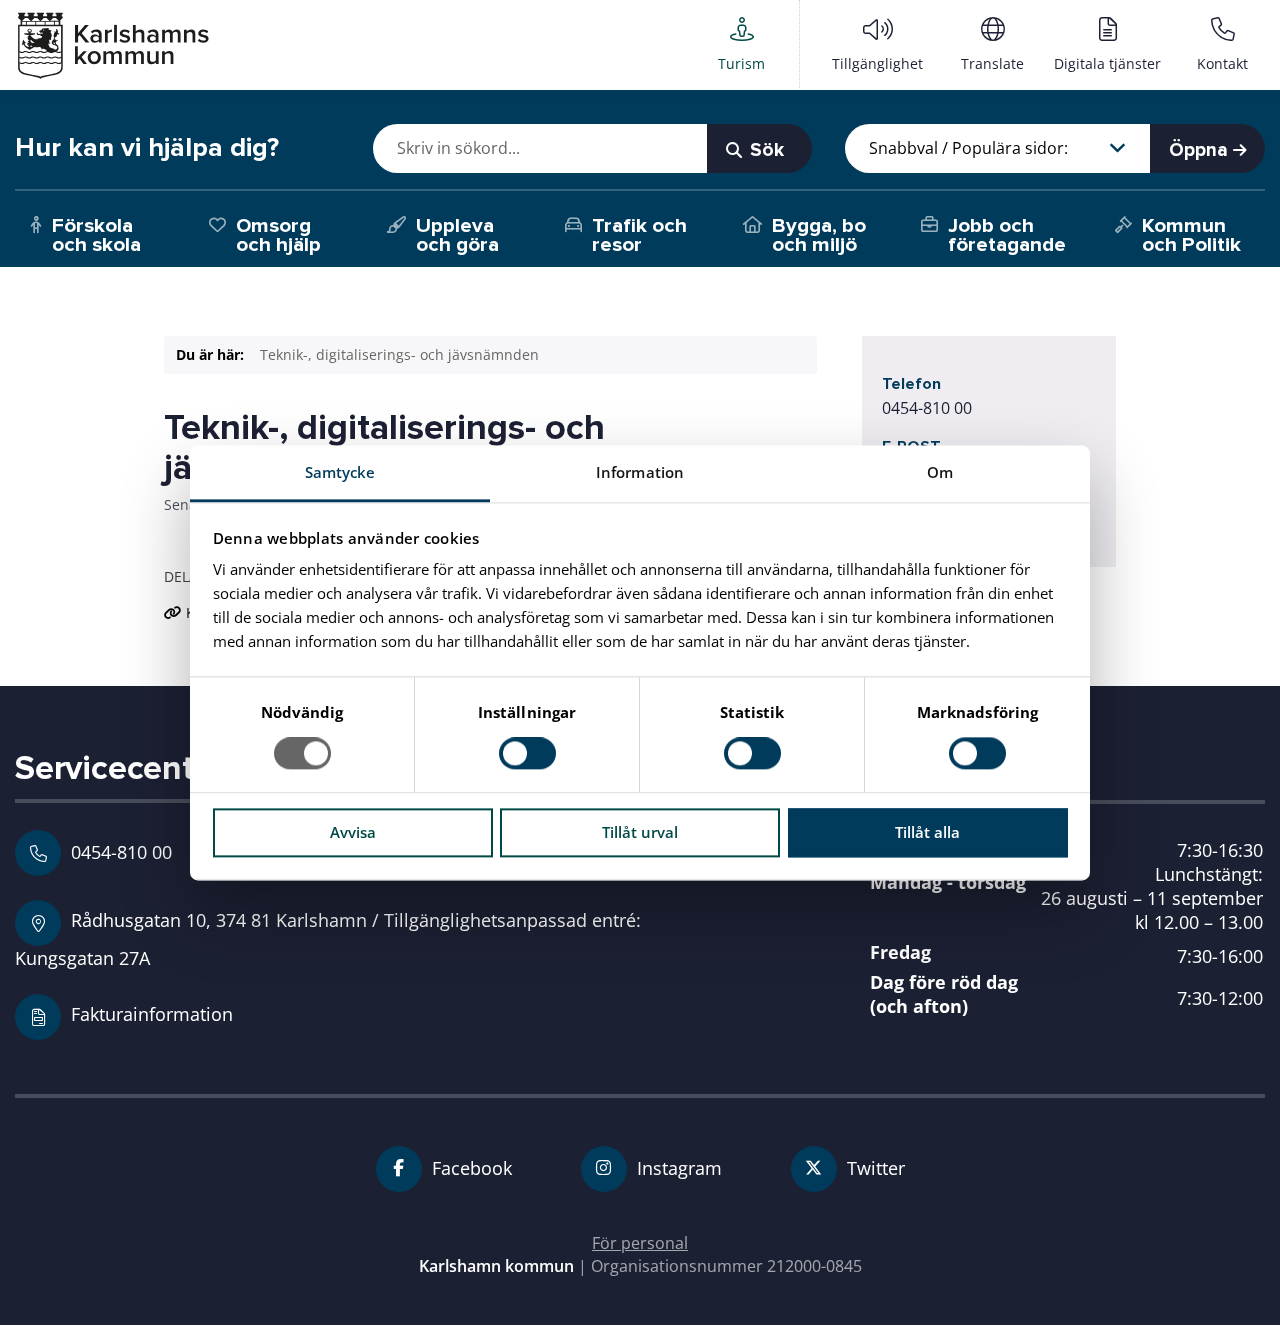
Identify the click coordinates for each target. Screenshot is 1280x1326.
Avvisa (353, 832)
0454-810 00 (927, 408)
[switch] (527, 754)
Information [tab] (640, 472)
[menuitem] (741, 44)
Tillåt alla (927, 832)
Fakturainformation (152, 1013)
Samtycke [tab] (340, 472)
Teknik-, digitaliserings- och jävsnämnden (399, 354)
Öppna (1201, 150)
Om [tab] (940, 472)
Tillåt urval (640, 832)
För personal (640, 1243)
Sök (764, 150)
